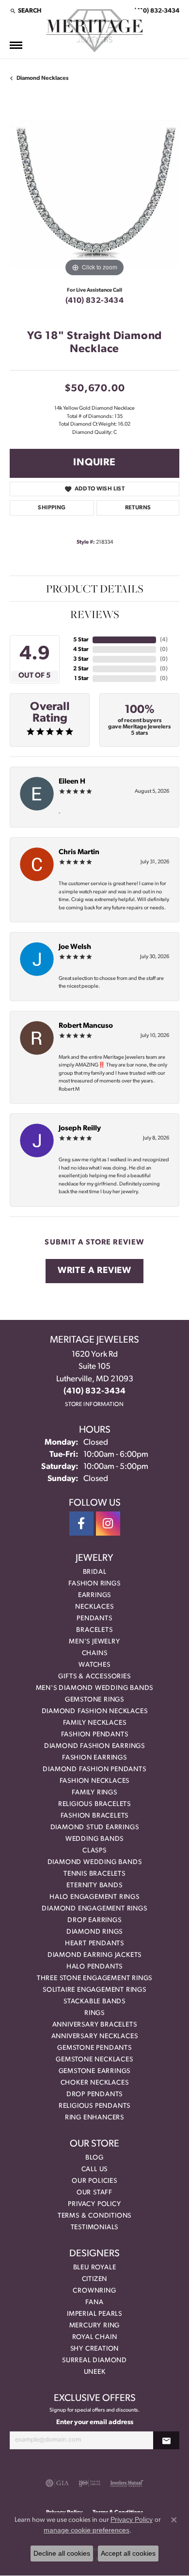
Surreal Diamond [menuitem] (94, 2361)
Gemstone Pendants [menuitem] (94, 2048)
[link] (156, 11)
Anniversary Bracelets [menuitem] (95, 2025)
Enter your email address (95, 2422)
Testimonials (95, 2228)
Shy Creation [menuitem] (95, 2349)
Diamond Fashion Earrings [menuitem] (94, 1746)
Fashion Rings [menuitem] (94, 1584)
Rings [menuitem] (94, 2013)
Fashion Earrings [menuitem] (94, 1758)
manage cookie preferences (87, 2530)
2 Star (81, 669)
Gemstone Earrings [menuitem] (95, 2071)
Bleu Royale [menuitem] (95, 2268)
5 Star (81, 640)
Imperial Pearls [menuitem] (94, 2314)
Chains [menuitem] (95, 1653)
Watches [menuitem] (94, 1665)
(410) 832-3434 (95, 301)
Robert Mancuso (86, 1026)
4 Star (81, 650)
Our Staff (94, 2193)
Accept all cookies (128, 2553)
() (164, 640)
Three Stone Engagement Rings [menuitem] (94, 1978)
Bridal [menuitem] (95, 1572)
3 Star (81, 659)
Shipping (52, 508)
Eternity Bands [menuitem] (94, 1886)
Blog (94, 2158)
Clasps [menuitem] (94, 1851)
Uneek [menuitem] (95, 2372)
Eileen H (72, 782)
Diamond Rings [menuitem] (94, 1932)
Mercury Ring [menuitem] (95, 2326)
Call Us (95, 2169)
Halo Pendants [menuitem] (94, 1967)
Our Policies (94, 2181)
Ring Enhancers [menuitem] (94, 2118)
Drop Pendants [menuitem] (94, 2095)
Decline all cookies (62, 2553)
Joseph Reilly (80, 1129)
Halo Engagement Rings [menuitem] (94, 1897)
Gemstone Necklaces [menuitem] (94, 2060)
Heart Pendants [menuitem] (94, 1944)
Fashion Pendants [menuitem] (95, 1735)
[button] (25, 11)
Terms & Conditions (94, 2216)
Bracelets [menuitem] (94, 1630)
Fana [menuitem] (94, 2302)
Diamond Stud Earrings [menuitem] (95, 1828)
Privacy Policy (94, 2204)
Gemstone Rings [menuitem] (94, 1700)
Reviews (95, 614)
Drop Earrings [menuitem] (94, 1920)
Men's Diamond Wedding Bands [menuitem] (95, 1688)
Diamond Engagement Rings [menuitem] (94, 1909)
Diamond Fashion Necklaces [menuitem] (95, 1711)
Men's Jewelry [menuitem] (94, 1642)
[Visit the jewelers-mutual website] (127, 2483)
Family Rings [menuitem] (94, 1793)
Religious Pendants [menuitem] (94, 2106)
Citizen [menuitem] (95, 2279)
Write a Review (94, 1271)
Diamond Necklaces (42, 78)
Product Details (95, 589)
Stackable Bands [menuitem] (94, 2002)
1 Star (81, 679)
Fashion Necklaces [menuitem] (95, 1781)
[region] (94, 194)
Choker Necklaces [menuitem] (95, 2083)
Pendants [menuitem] (94, 1619)
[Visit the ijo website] (89, 2483)
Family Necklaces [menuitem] (95, 1723)
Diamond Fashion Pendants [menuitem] (94, 1769)
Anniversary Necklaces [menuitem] (95, 2036)
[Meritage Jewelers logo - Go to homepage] (94, 31)
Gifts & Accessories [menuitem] (94, 1677)
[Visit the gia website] (57, 2483)
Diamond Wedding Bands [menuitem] (95, 1862)
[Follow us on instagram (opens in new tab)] (108, 1524)
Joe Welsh (75, 947)
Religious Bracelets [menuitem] (94, 1804)
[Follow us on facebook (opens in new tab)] (81, 1524)
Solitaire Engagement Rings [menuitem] (94, 1990)
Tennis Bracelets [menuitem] (94, 1874)
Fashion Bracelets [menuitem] (95, 1816)
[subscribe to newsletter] (166, 2440)
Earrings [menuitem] (94, 1595)
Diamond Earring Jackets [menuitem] (94, 1955)
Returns (138, 508)
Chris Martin (79, 852)
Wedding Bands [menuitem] (94, 1839)
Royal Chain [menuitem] (95, 2337)
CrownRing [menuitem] (94, 2291)
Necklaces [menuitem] (94, 1607)
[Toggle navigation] (16, 45)
